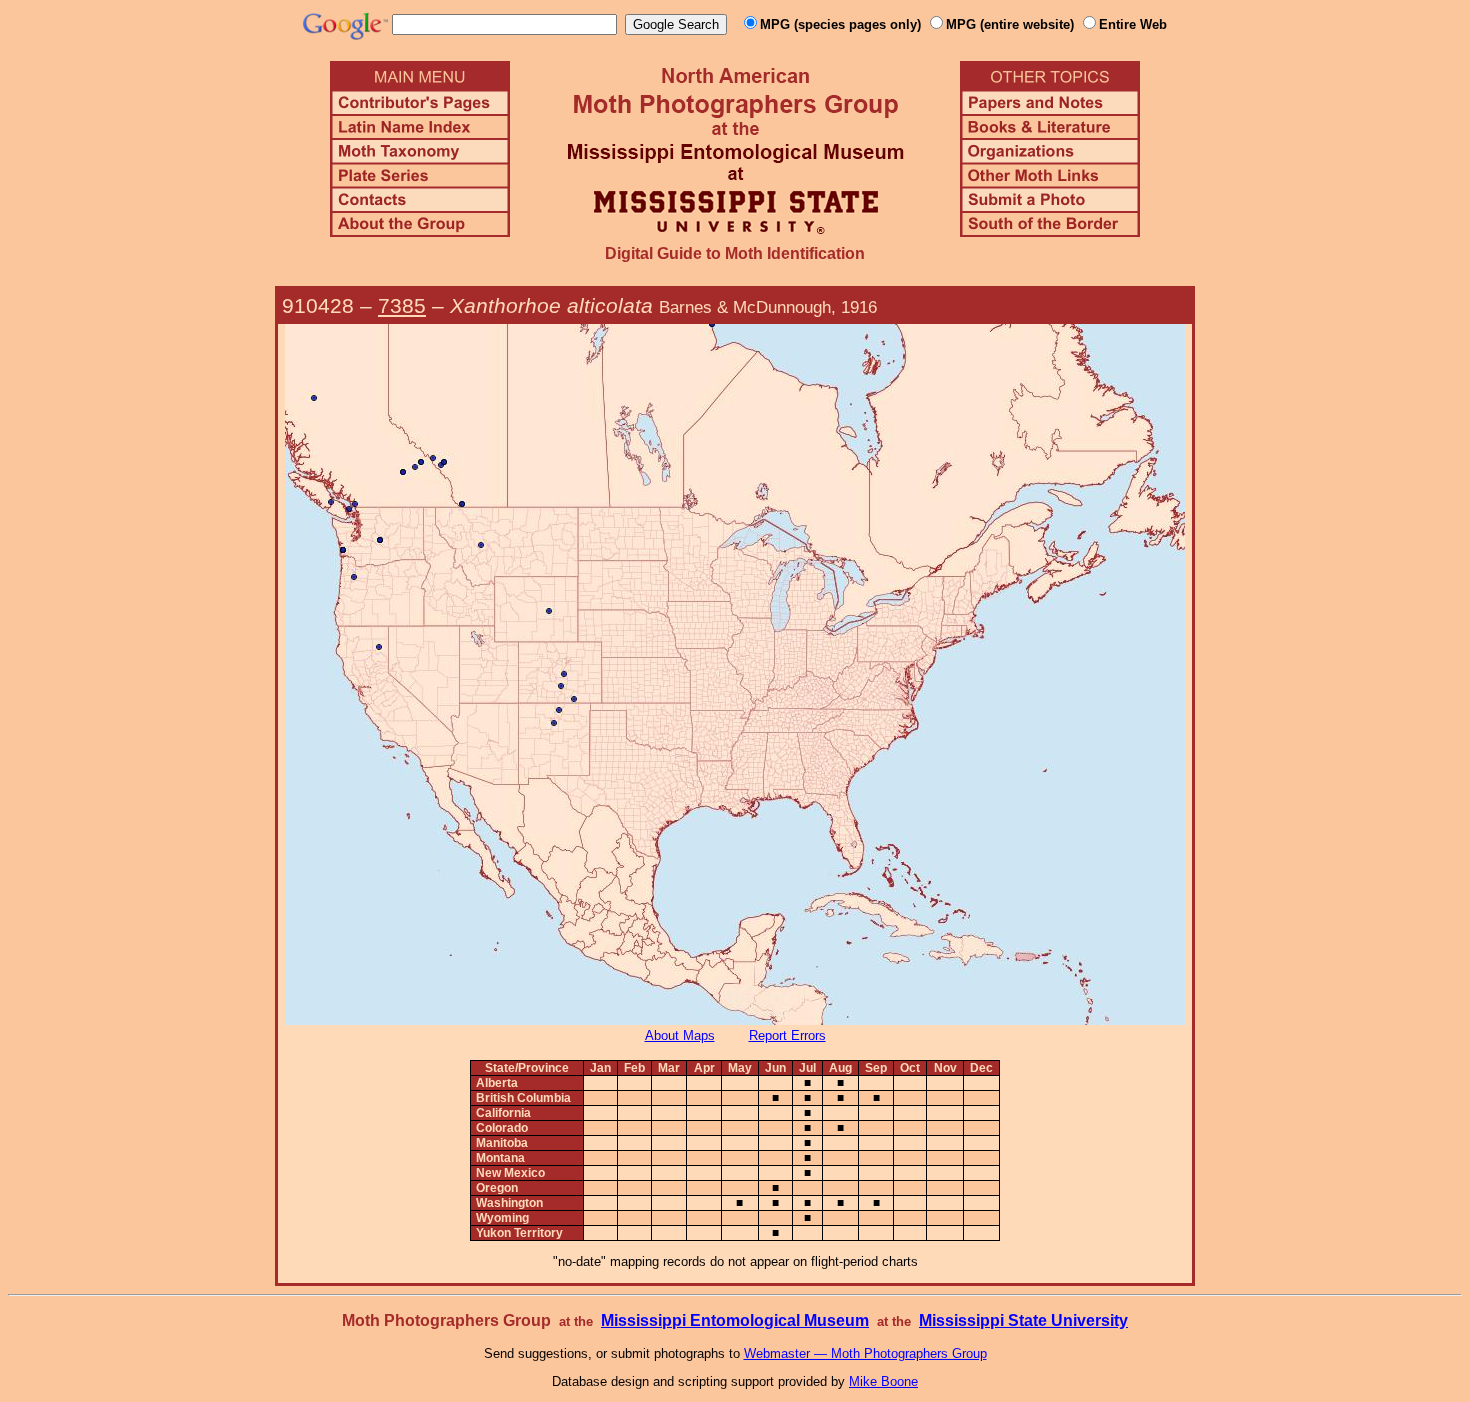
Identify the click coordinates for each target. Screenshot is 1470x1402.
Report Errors (787, 1035)
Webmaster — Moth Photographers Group (865, 1353)
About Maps (680, 1035)
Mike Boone (883, 1381)
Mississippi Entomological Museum (735, 1320)
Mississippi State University (1023, 1320)
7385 (402, 305)
